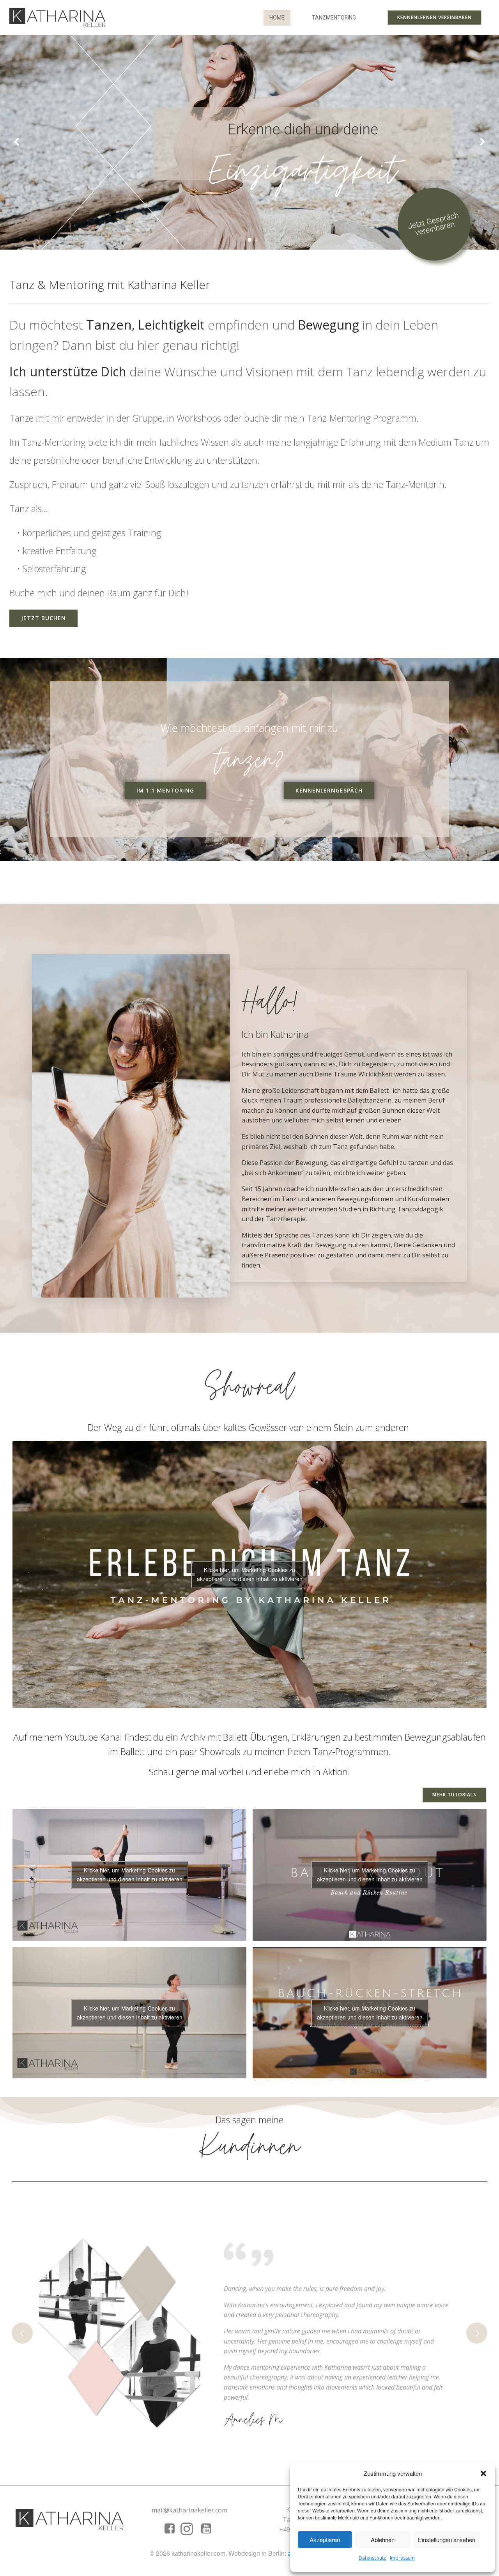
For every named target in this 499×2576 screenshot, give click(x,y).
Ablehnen (383, 2540)
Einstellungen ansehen (447, 2540)
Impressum (402, 2558)
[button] (483, 2473)
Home (277, 18)
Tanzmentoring (334, 18)
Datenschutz (372, 2558)
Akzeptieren (325, 2540)
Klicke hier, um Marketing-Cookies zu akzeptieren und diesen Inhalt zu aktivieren (250, 1574)
